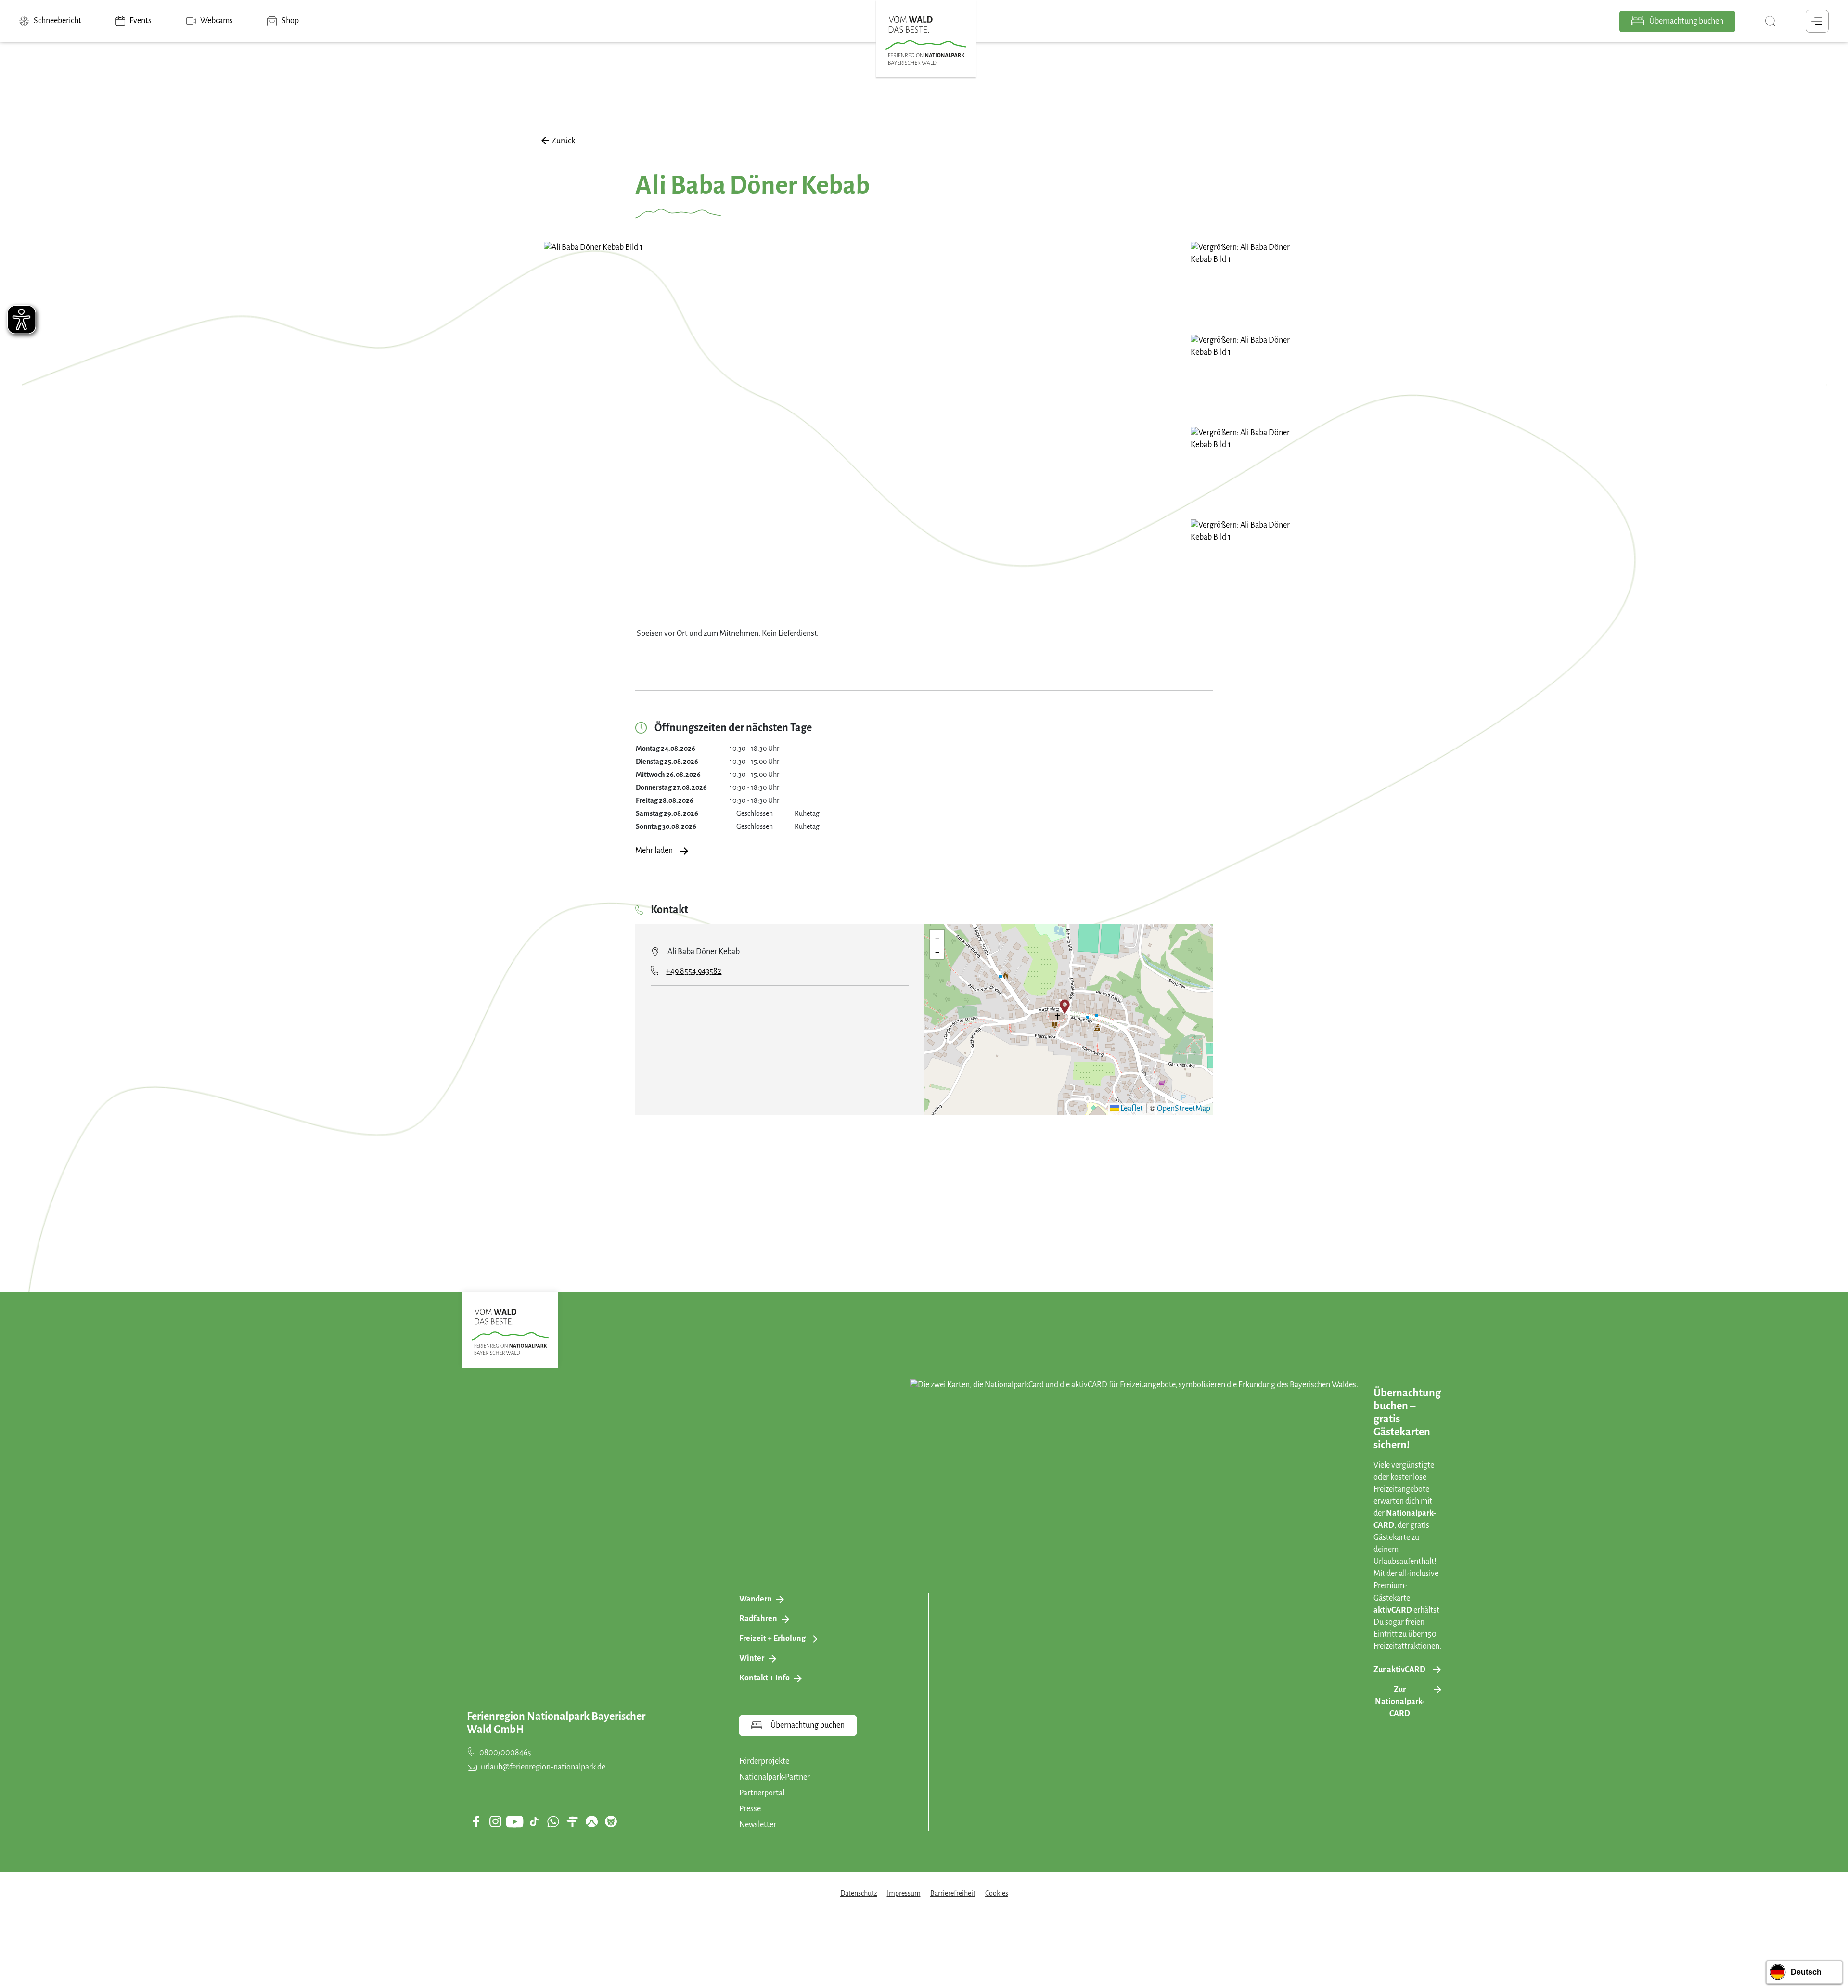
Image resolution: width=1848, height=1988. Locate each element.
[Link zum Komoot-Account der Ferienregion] (591, 1821)
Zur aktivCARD (1399, 1670)
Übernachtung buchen (1686, 21)
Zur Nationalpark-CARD (1400, 1702)
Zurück (563, 141)
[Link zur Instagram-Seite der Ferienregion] (495, 1821)
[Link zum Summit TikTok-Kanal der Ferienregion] (534, 1821)
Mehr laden (654, 851)
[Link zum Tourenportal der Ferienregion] (572, 1821)
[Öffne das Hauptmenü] (1817, 21)
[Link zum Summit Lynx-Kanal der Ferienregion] (611, 1821)
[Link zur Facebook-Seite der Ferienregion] (476, 1821)
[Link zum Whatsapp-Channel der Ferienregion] (553, 1821)
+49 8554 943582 (694, 971)
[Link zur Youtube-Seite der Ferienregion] (514, 1822)
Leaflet (1131, 1109)
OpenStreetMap (1184, 1109)
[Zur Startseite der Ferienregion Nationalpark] (926, 40)
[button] (1065, 1007)
